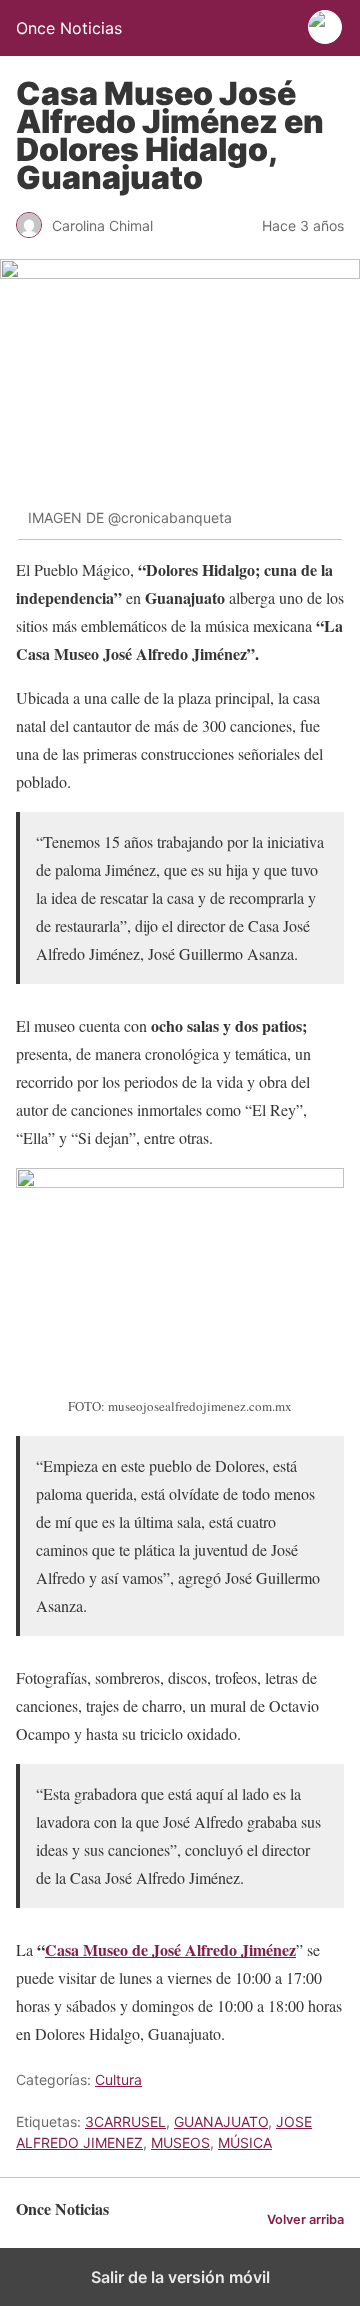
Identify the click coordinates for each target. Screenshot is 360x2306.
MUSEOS (180, 2142)
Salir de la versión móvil (180, 2277)
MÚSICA (245, 2142)
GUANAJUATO (221, 2121)
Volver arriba (305, 2219)
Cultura (118, 2079)
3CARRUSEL (125, 2121)
